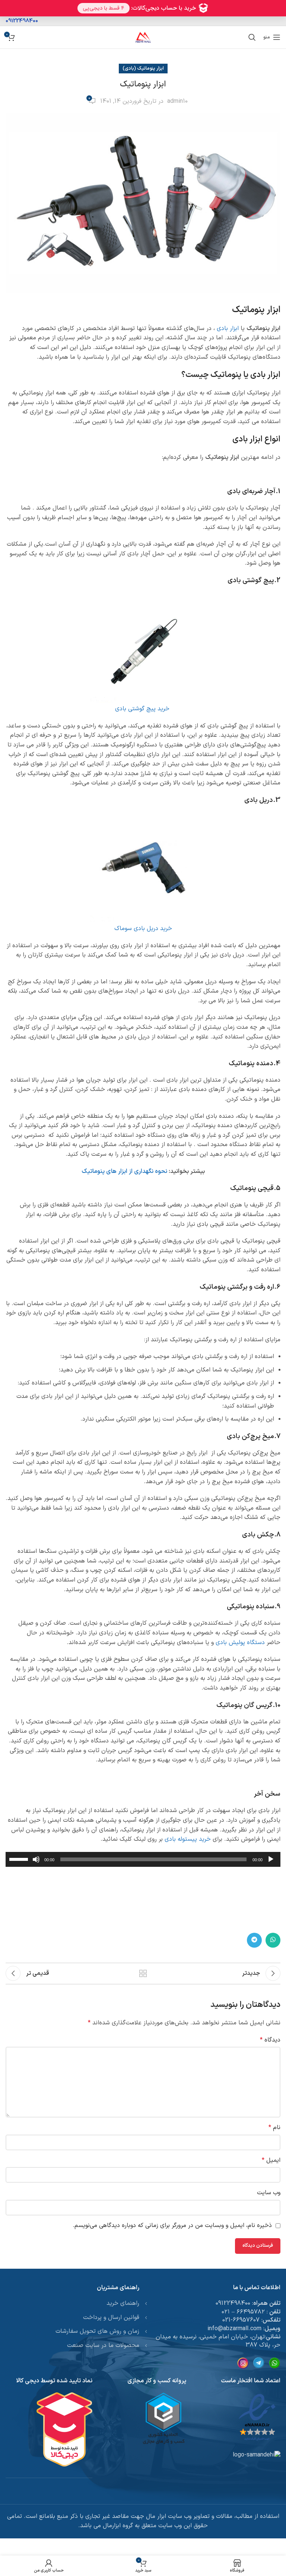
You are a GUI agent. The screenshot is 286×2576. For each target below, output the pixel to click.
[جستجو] (252, 37)
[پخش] (271, 1863)
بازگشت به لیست (143, 1973)
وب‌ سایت (269, 2193)
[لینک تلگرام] (254, 1940)
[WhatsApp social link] (273, 1940)
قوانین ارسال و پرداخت (111, 2318)
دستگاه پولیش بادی (240, 1643)
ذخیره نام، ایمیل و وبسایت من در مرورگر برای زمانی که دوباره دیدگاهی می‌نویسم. (172, 2226)
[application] (143, 1859)
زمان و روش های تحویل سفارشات (97, 2331)
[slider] (20, 1859)
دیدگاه (270, 2040)
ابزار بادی (228, 329)
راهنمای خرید (123, 2303)
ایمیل (271, 2160)
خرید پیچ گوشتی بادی (143, 709)
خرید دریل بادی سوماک (143, 929)
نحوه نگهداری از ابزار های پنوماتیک (124, 1171)
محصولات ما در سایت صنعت (103, 2345)
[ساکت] (36, 1863)
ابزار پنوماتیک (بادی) (143, 68)
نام (274, 2128)
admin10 (177, 101)
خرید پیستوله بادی (188, 1839)
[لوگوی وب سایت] (143, 37)
